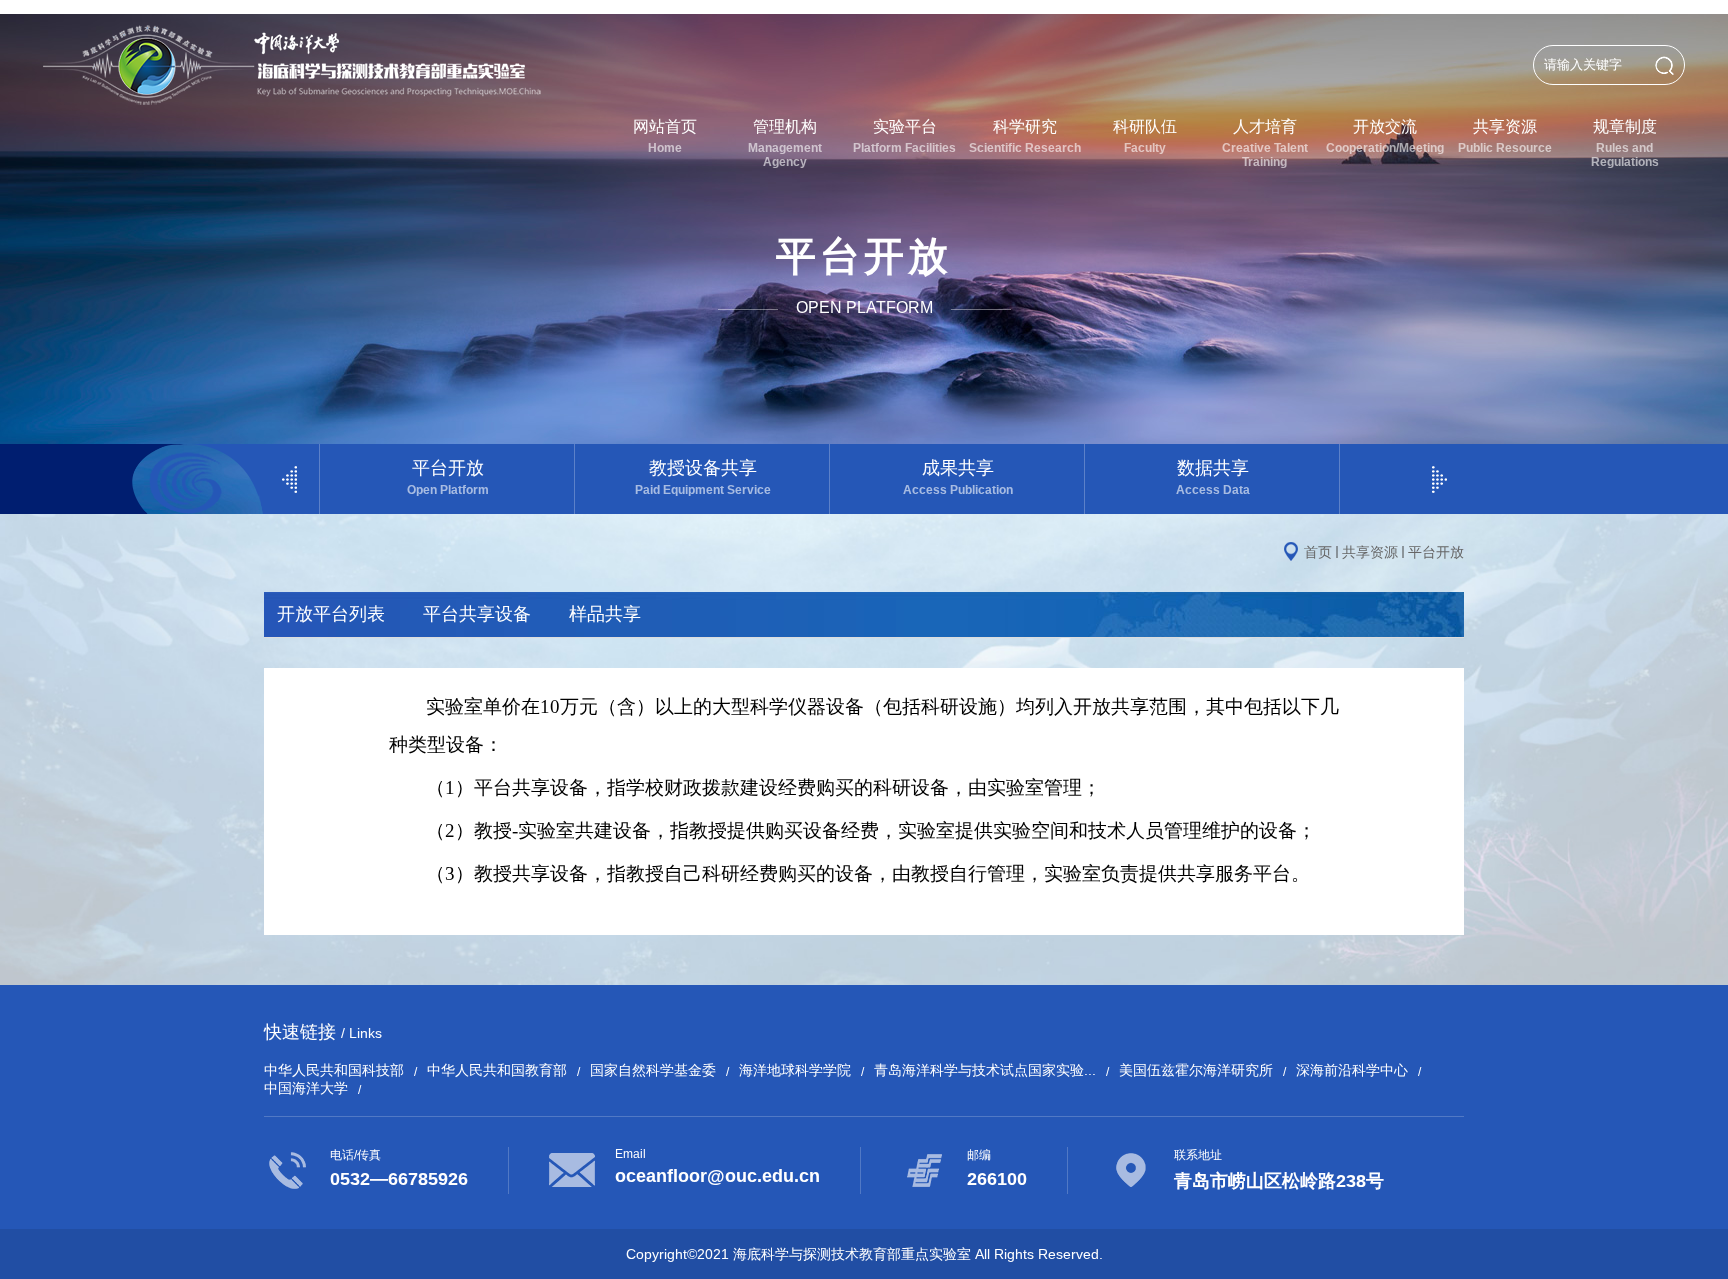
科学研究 (1025, 136)
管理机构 (785, 143)
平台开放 (448, 477)
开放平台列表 (331, 614)
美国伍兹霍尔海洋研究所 (1196, 1070)
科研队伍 (1145, 136)
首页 (1318, 552)
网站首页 (665, 136)
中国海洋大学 (306, 1088)
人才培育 (1265, 143)
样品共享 (605, 614)
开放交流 (1385, 136)
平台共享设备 (477, 614)
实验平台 (904, 136)
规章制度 (1625, 143)
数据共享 (1213, 477)
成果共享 (958, 477)
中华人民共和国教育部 (497, 1070)
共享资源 (1505, 136)
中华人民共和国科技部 (334, 1070)
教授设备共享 (703, 477)
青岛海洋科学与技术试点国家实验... (985, 1070)
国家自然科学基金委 (653, 1070)
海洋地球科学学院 (795, 1070)
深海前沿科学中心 (1352, 1070)
